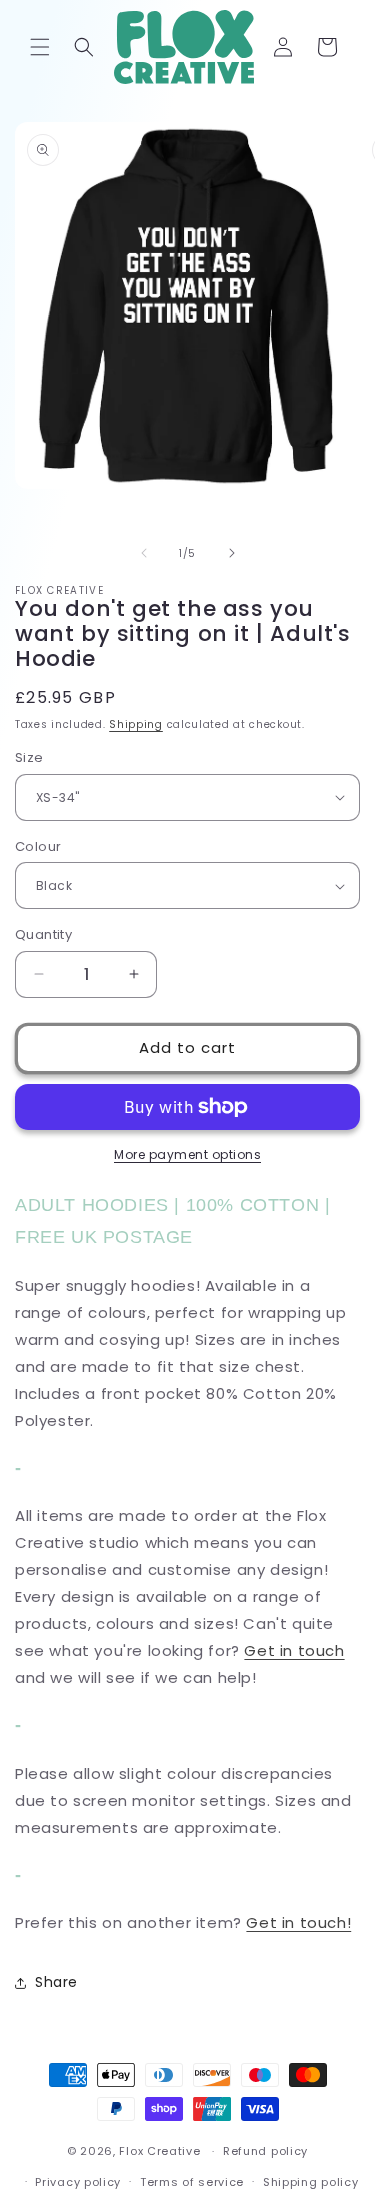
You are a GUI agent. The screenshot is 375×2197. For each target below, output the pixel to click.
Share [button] (56, 1982)
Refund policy (265, 2151)
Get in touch (294, 1650)
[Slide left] (144, 553)
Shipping (136, 724)
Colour (38, 846)
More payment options (187, 1154)
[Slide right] (232, 553)
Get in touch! (298, 1922)
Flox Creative (159, 2151)
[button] (40, 47)
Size (29, 757)
